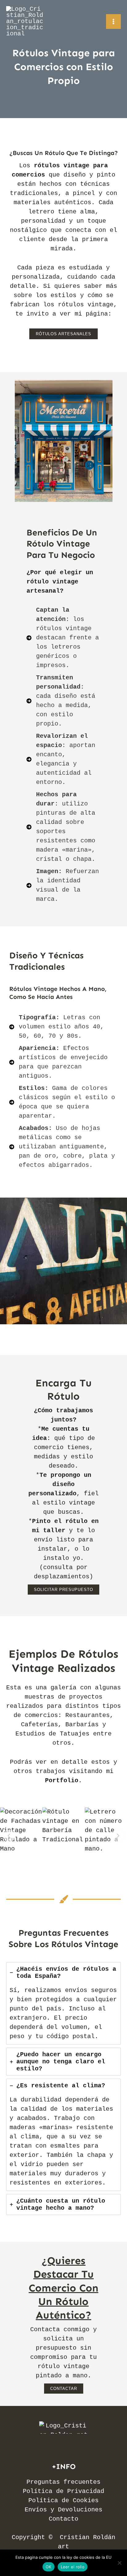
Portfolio (62, 1781)
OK (49, 2567)
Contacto (63, 2519)
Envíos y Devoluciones (63, 2510)
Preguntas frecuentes (63, 2482)
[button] (63, 334)
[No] (119, 2563)
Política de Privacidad (63, 2491)
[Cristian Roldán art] (25, 22)
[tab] (63, 2003)
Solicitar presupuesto (63, 1590)
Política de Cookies (63, 2500)
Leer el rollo (73, 2567)
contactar (64, 2389)
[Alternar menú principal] (113, 22)
